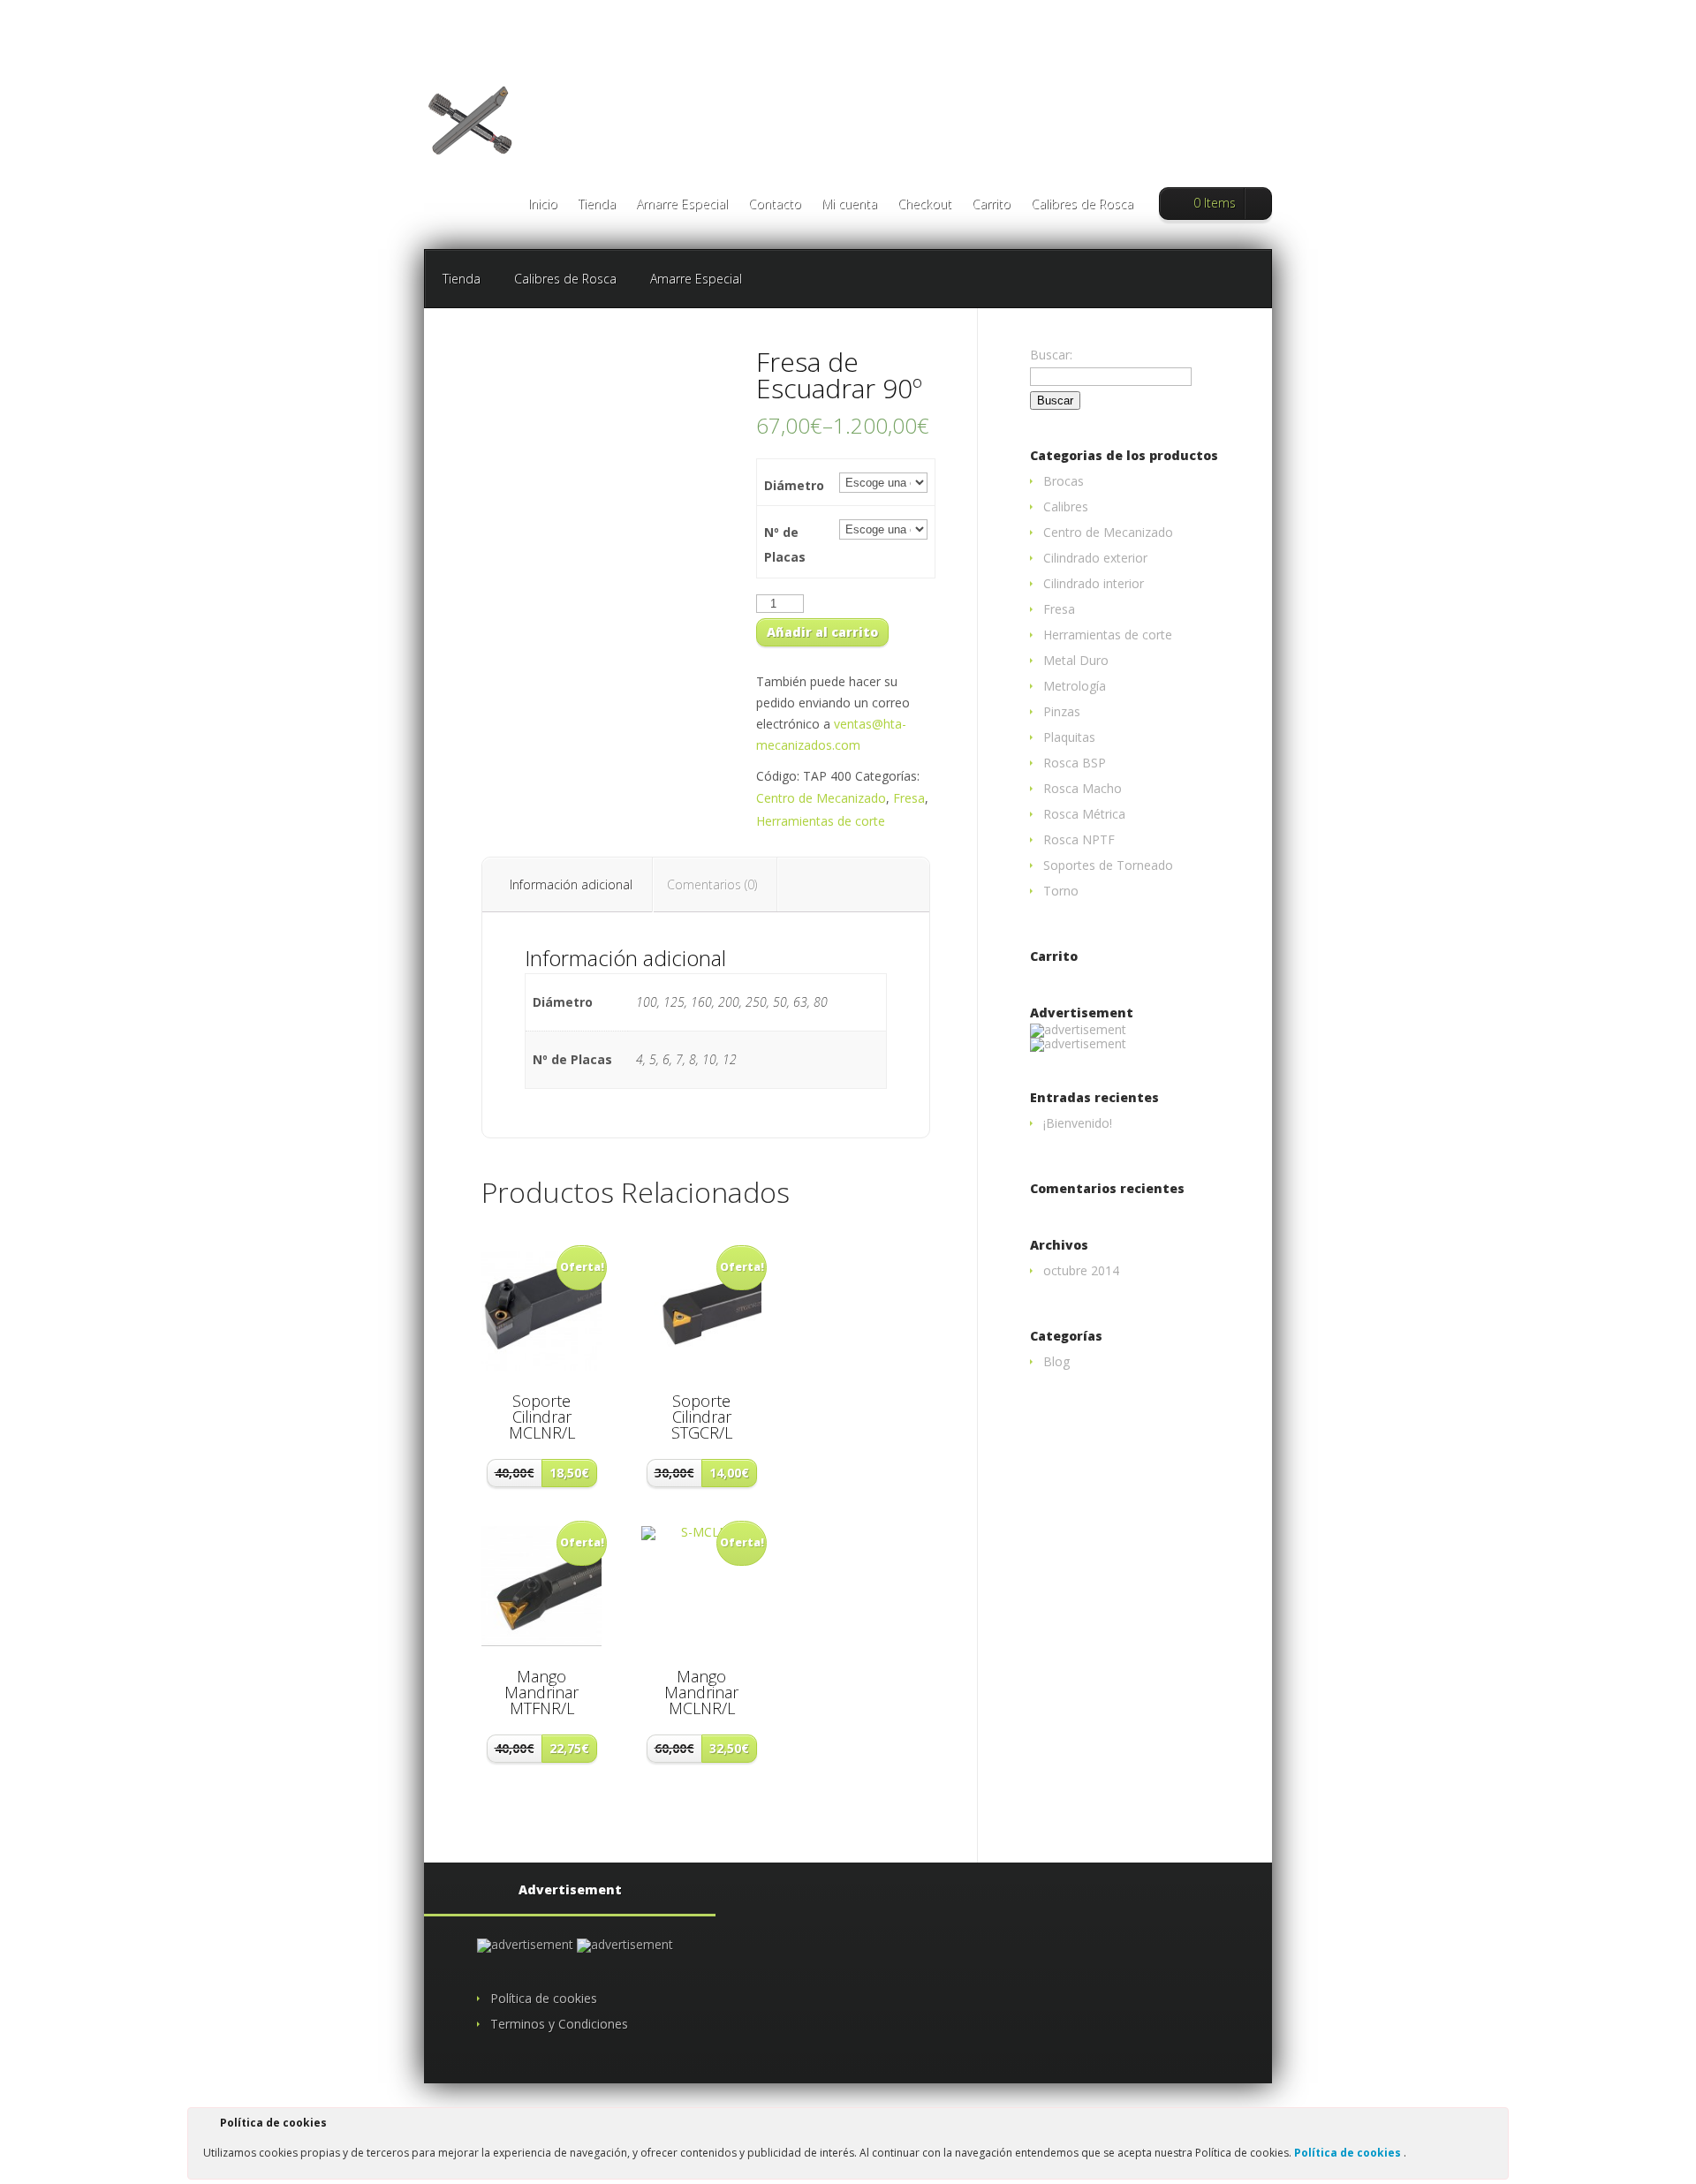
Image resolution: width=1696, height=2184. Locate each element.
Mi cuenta (849, 205)
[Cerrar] (1494, 2126)
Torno (1061, 891)
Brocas (1064, 481)
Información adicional (571, 884)
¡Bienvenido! (1078, 1123)
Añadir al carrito (822, 632)
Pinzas (1062, 711)
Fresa (909, 798)
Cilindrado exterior (1095, 558)
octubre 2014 (1081, 1270)
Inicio (543, 205)
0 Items (1215, 203)
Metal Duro (1076, 660)
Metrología (1075, 686)
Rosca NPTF (1079, 839)
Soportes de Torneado (1108, 865)
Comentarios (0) (712, 884)
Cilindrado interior (1094, 583)
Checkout (924, 205)
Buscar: (1051, 355)
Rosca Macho (1083, 788)
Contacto (775, 205)
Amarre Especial (682, 205)
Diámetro (794, 485)
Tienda (597, 205)
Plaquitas (1069, 737)
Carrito (991, 205)
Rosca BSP (1075, 763)
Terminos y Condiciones (559, 2024)
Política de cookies (1349, 2153)
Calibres (1066, 506)
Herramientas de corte (821, 821)
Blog (1056, 1361)
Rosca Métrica (1084, 814)
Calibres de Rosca (1082, 205)
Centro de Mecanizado (821, 798)
